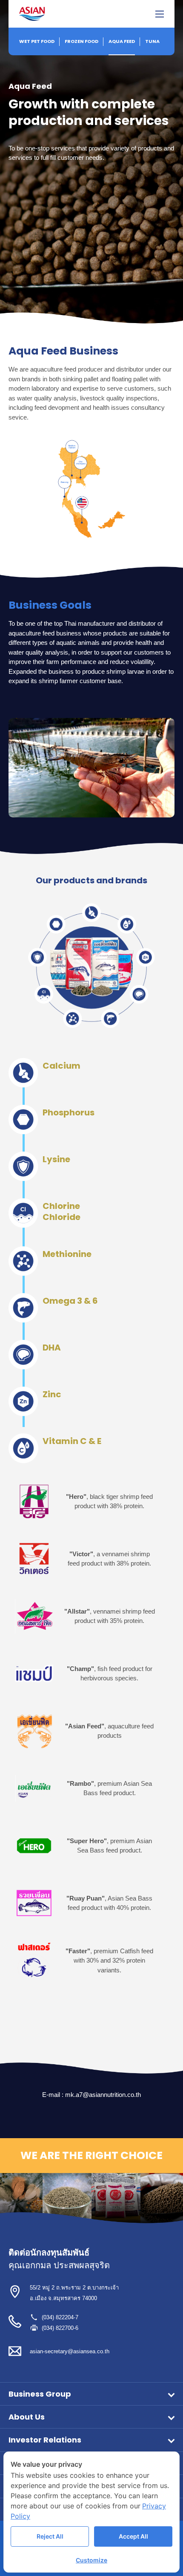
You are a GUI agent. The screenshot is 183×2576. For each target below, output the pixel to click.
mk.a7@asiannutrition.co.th (103, 2095)
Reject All (50, 2536)
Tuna (152, 41)
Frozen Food (81, 41)
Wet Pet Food (37, 41)
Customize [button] (91, 2560)
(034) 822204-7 (60, 2317)
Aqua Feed (122, 41)
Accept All (133, 2536)
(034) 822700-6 (60, 2328)
